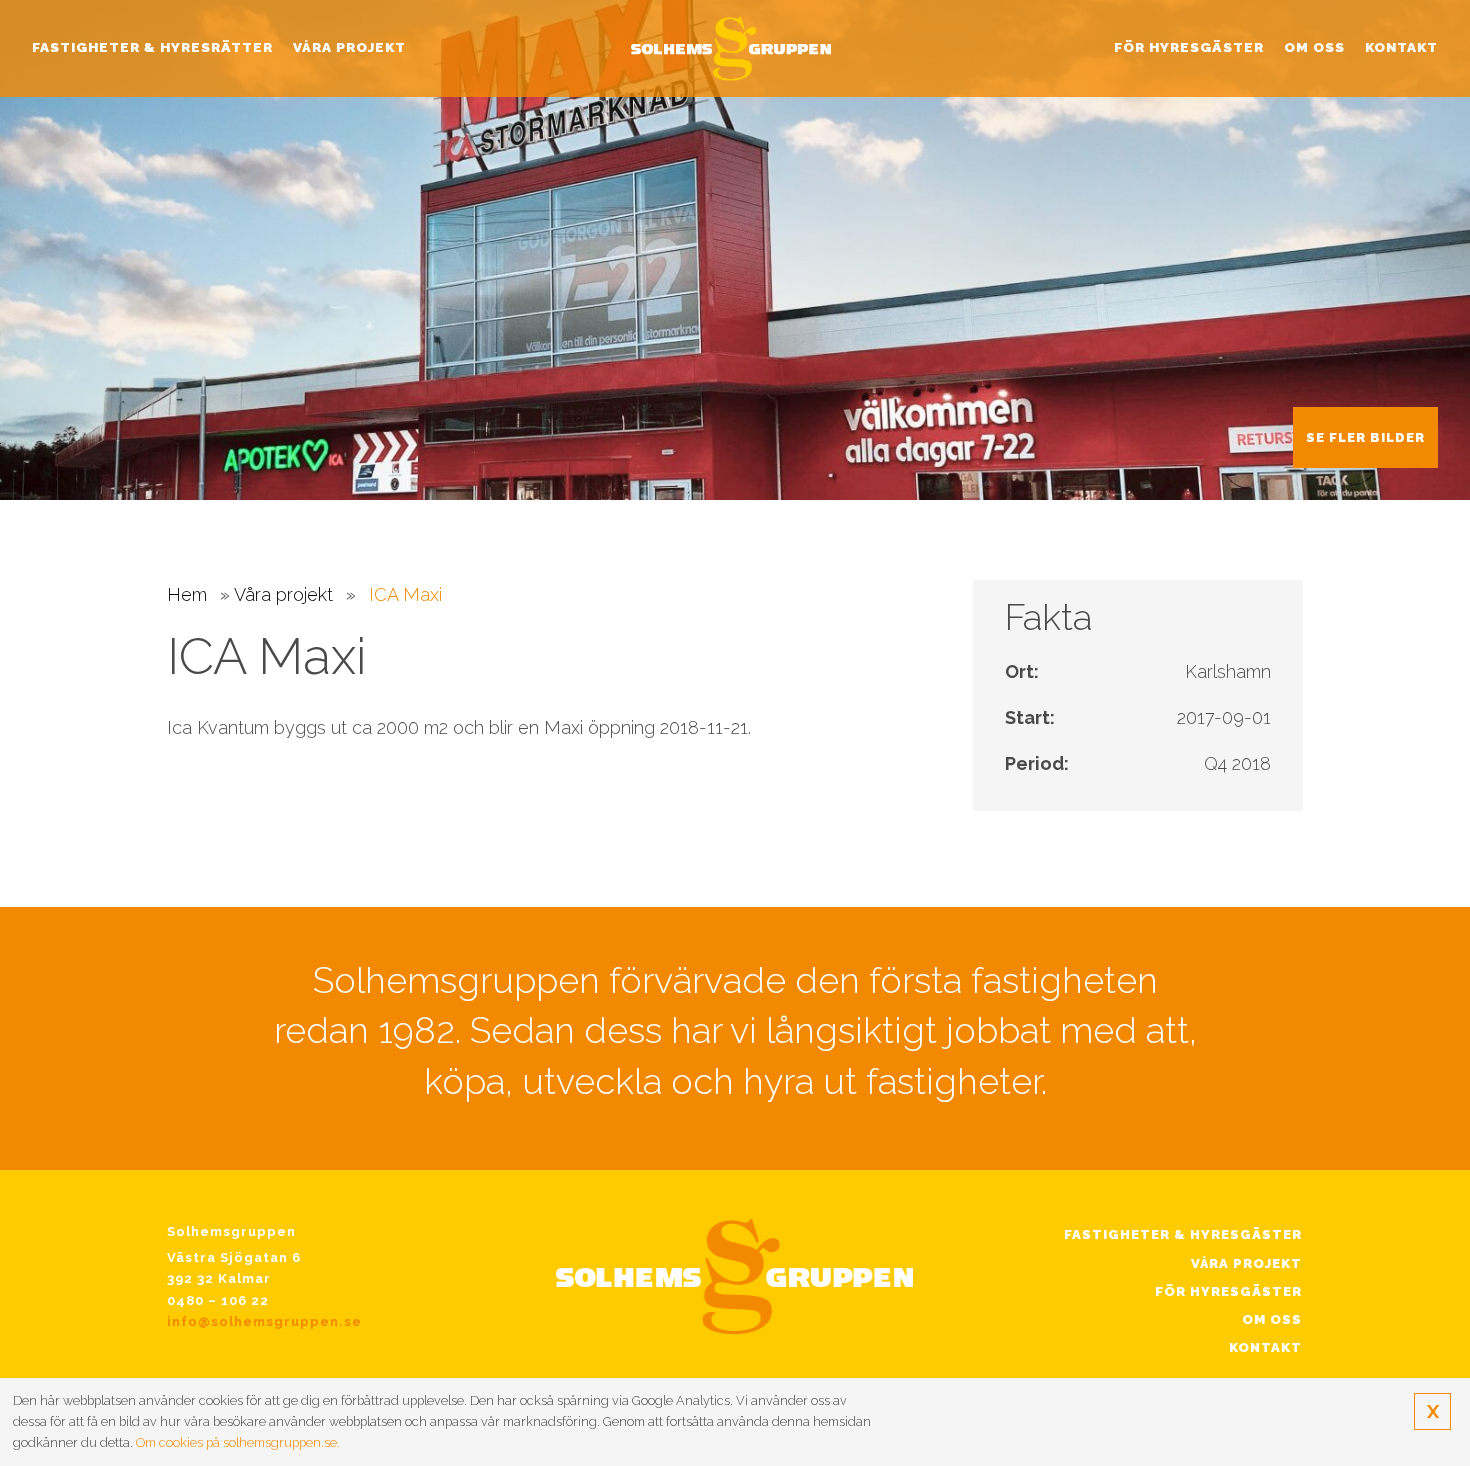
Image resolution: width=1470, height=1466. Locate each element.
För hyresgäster (1189, 47)
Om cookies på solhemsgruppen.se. (238, 1442)
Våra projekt (349, 47)
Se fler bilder (1365, 437)
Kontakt (1401, 47)
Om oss (1314, 47)
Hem (187, 594)
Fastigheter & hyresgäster (1183, 1234)
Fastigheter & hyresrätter (152, 47)
